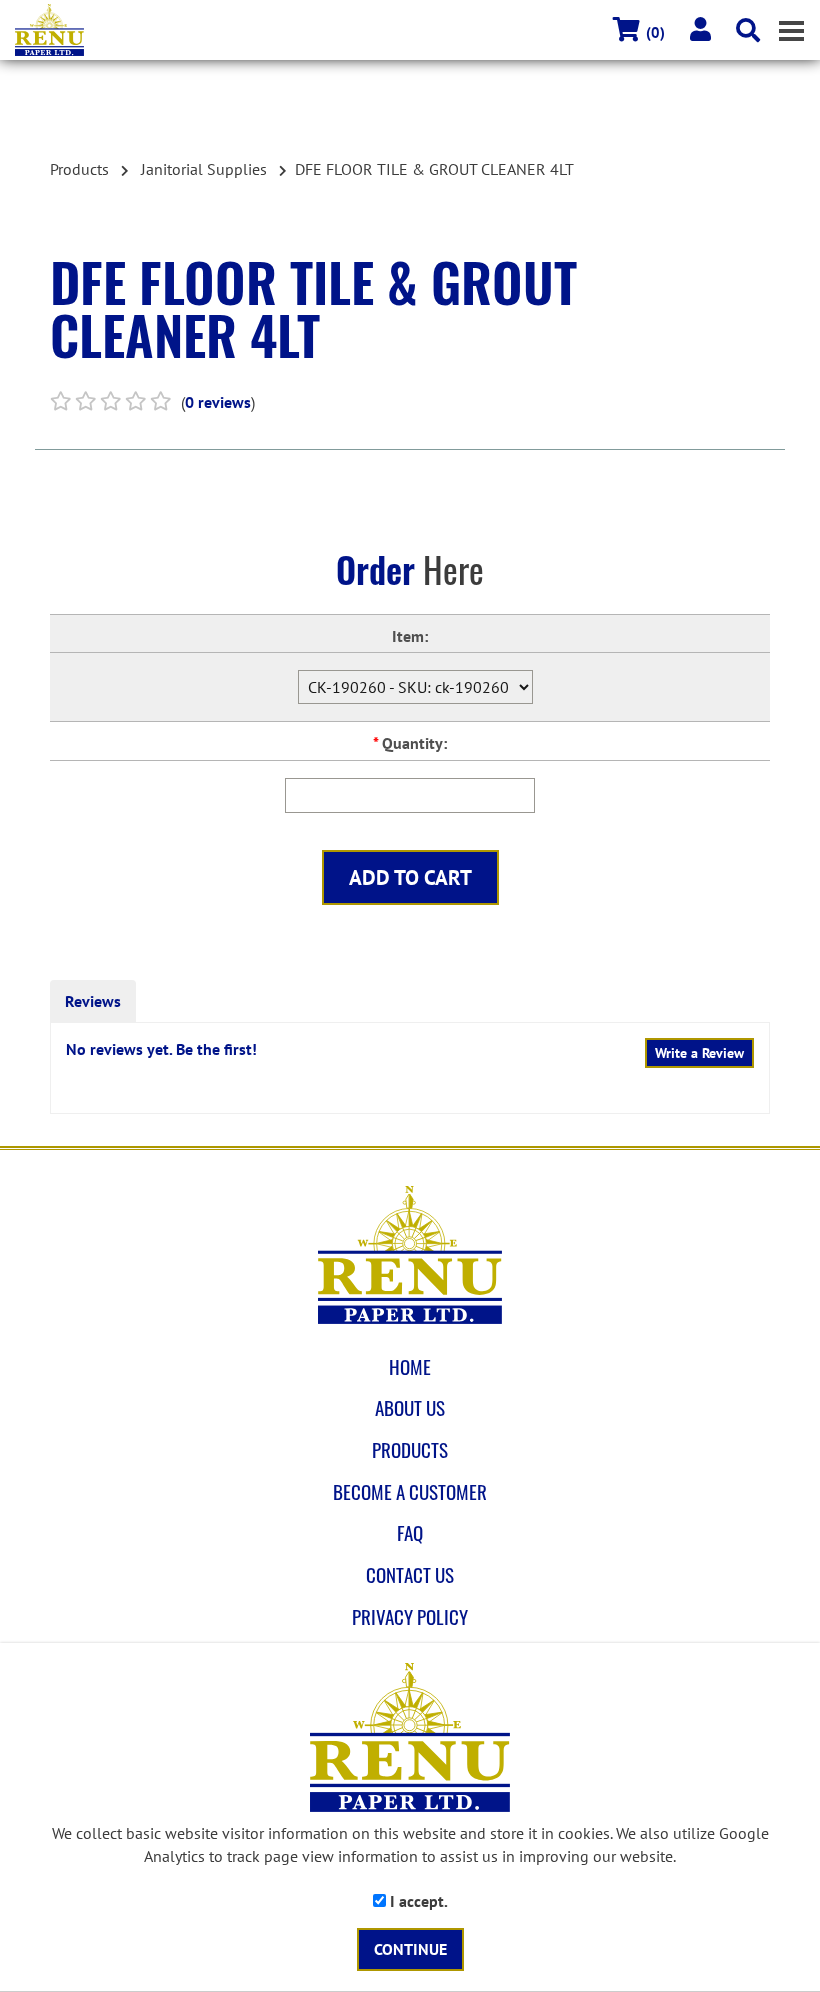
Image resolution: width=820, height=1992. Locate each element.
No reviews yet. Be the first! (161, 1049)
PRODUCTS (410, 1450)
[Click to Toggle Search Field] (748, 30)
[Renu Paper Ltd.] (417, 30)
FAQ (410, 1533)
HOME (410, 1367)
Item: (410, 636)
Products (79, 169)
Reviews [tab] (93, 1001)
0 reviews (218, 402)
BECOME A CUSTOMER (410, 1492)
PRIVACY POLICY (410, 1617)
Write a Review (699, 1053)
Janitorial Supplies (204, 169)
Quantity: (410, 743)
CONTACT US (410, 1575)
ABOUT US (410, 1408)
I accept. (417, 1901)
